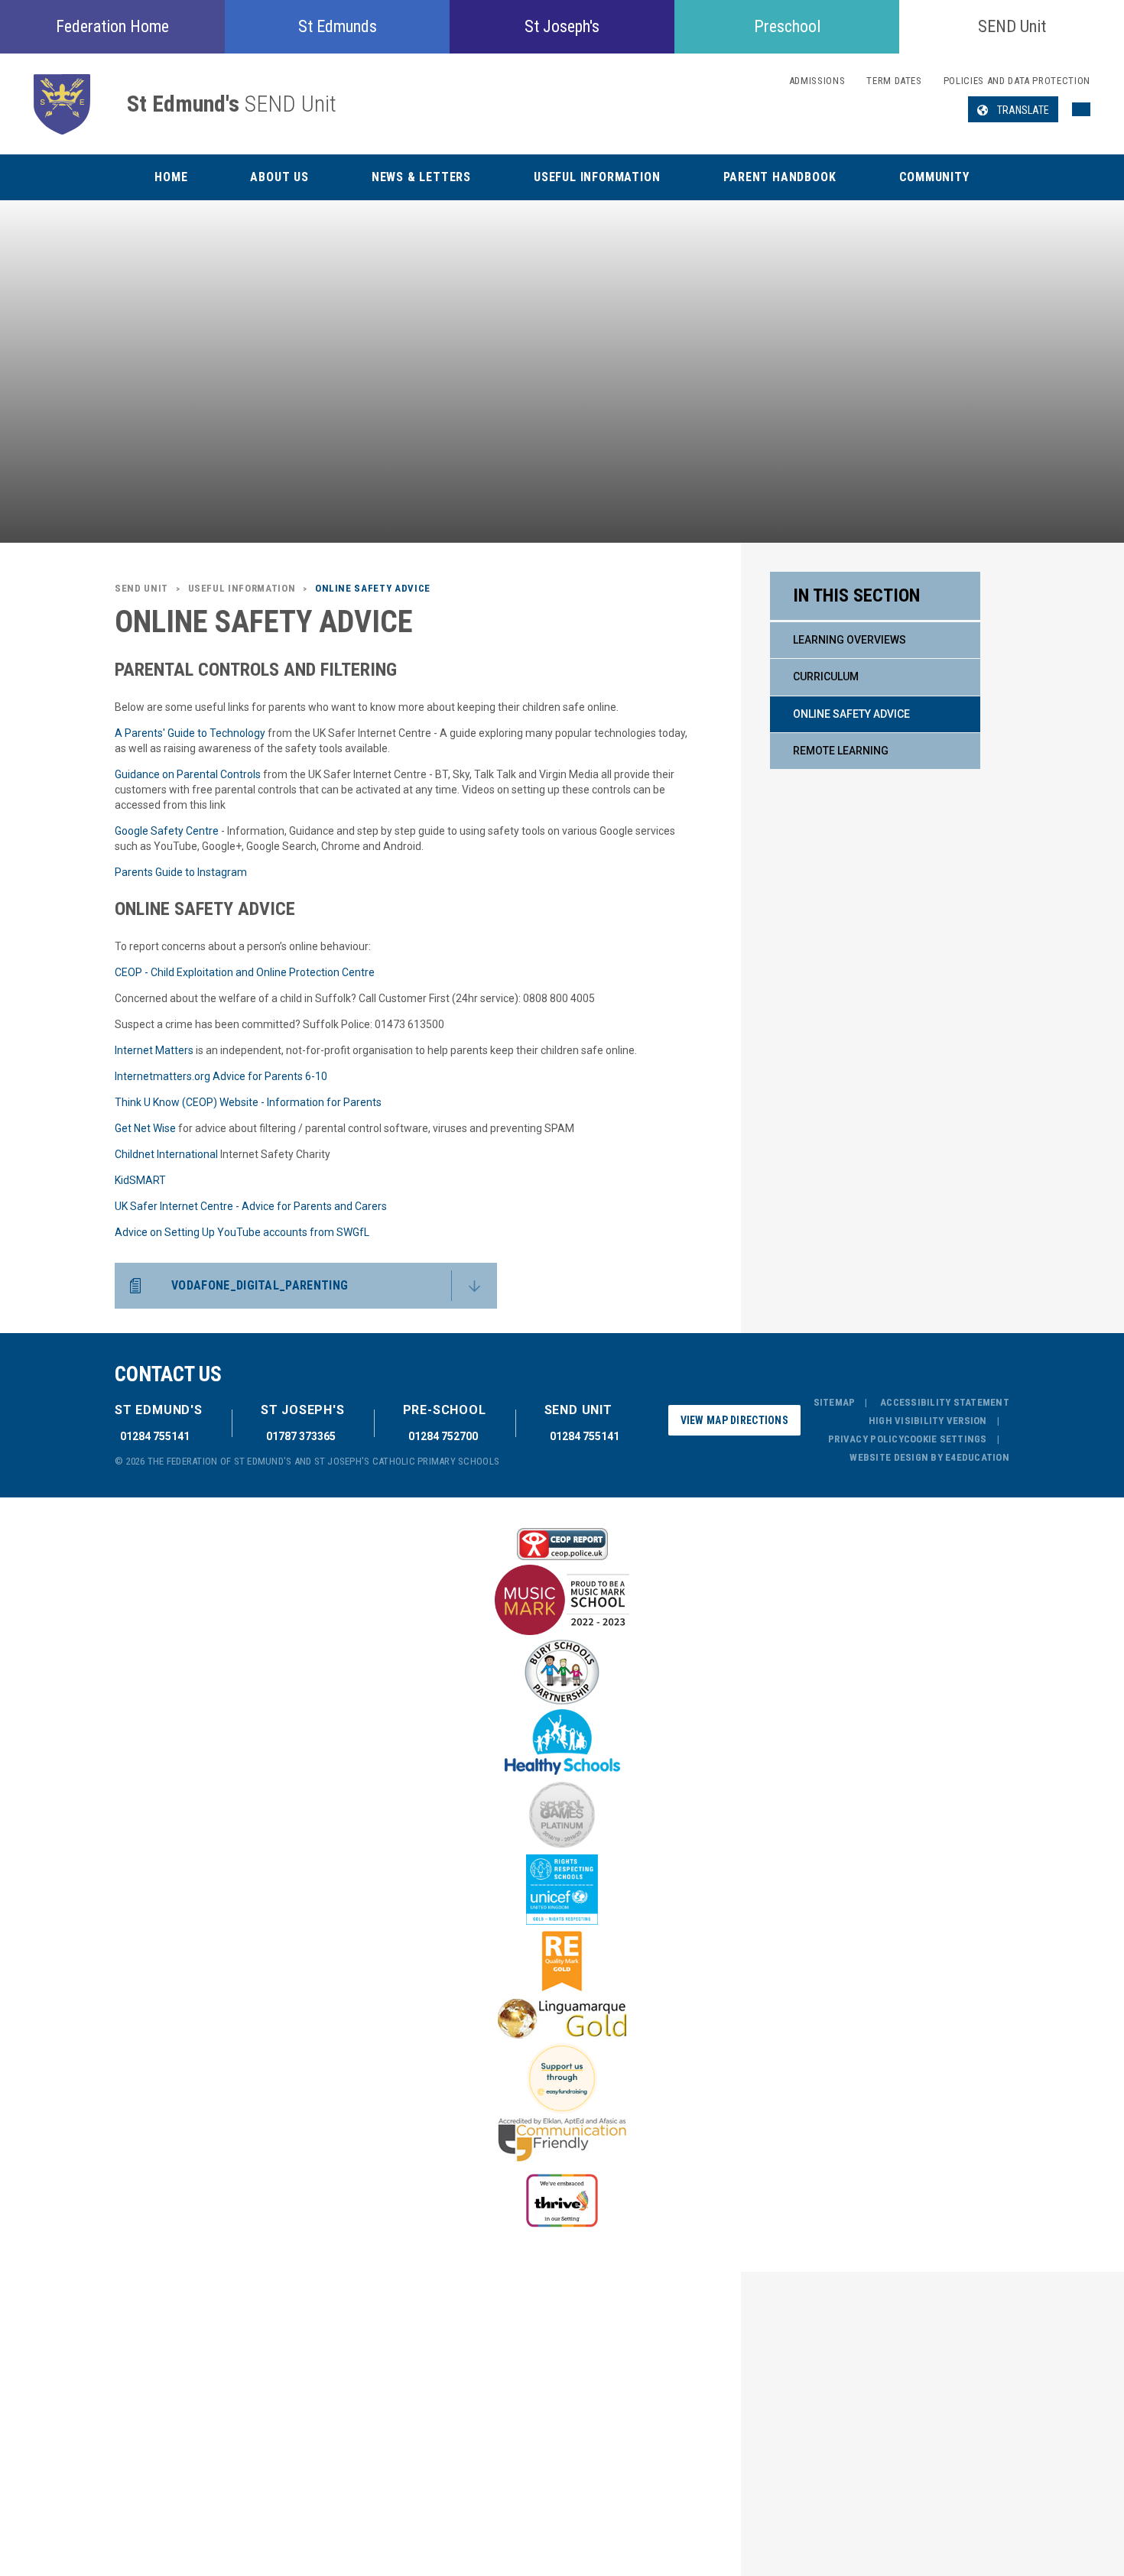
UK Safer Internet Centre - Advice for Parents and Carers (251, 1206)
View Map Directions (734, 1420)
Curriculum (826, 676)
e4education (977, 1457)
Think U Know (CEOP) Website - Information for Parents (248, 1102)
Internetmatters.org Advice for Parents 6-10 (221, 1076)
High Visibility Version (928, 1421)
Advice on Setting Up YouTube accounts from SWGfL (242, 1232)
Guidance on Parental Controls (188, 774)
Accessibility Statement (945, 1402)
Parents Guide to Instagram (181, 872)
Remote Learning (841, 751)
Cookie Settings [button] (945, 1439)
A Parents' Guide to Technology (190, 733)
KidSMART (140, 1180)
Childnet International (166, 1154)
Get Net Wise (145, 1128)
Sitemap (835, 1402)
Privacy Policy (866, 1439)
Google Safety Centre (167, 831)
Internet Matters (154, 1050)
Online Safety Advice (851, 714)
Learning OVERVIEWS (849, 640)
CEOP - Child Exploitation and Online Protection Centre (245, 972)
